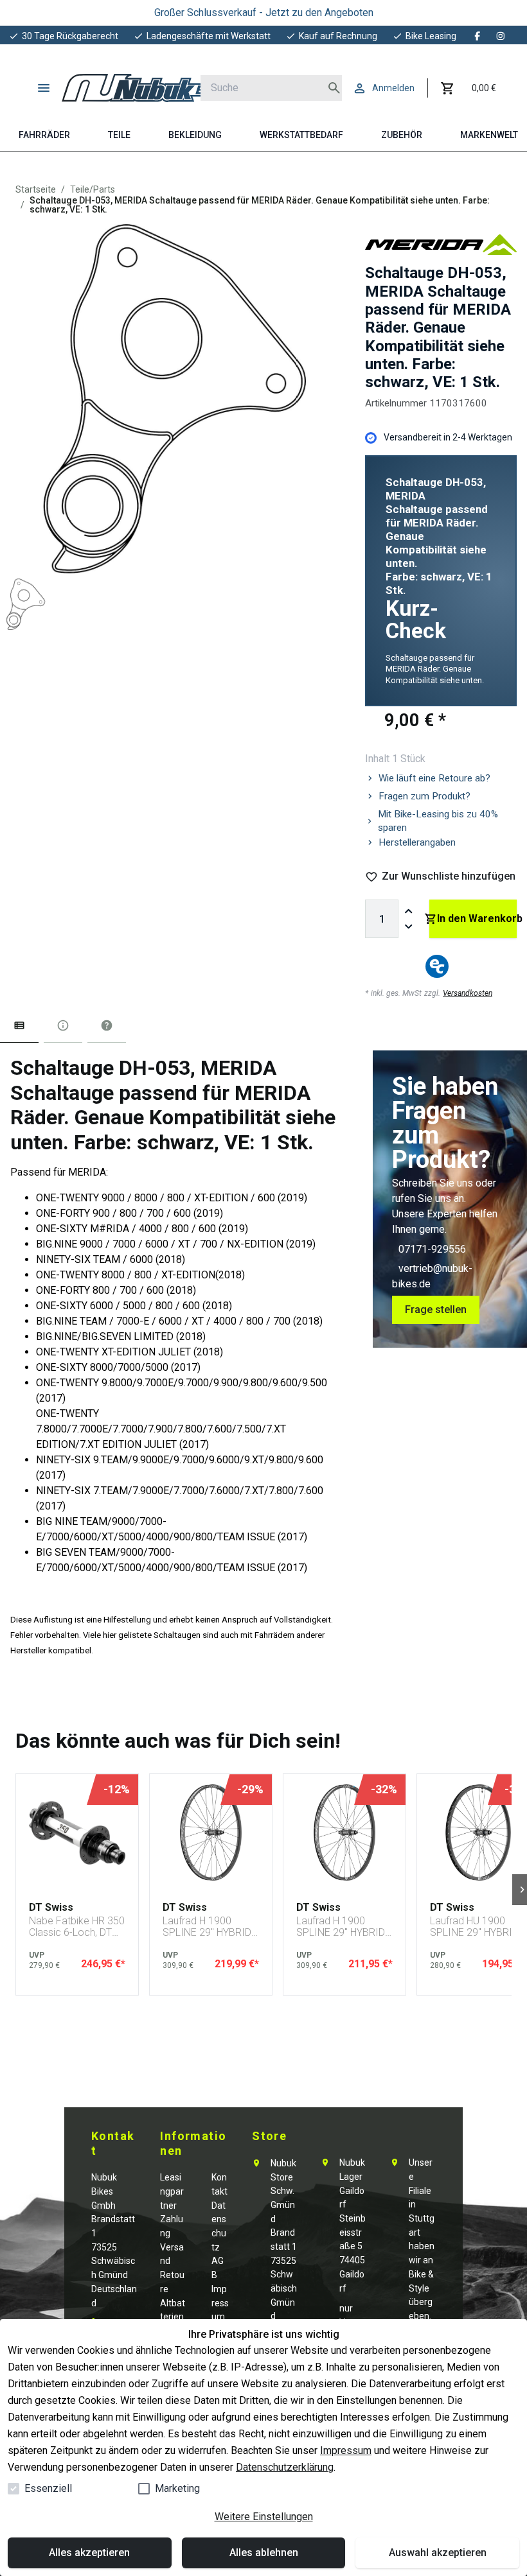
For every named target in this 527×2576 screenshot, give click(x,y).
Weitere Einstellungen (264, 2517)
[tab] (19, 1028)
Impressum (346, 2450)
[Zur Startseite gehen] (145, 88)
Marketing (177, 2488)
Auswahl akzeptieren (438, 2553)
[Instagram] (501, 36)
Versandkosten (468, 993)
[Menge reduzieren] (409, 927)
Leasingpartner (172, 2191)
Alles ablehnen (264, 2553)
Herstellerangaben (417, 842)
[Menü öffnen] (44, 88)
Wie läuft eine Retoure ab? (434, 778)
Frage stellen (436, 1310)
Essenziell (48, 2488)
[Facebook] (478, 36)
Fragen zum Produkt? (424, 796)
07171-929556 (432, 1249)
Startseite (36, 189)
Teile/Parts (93, 189)
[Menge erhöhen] (409, 911)
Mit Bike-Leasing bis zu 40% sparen (438, 821)
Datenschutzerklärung (285, 2467)
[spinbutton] (382, 919)
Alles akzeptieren (89, 2553)
